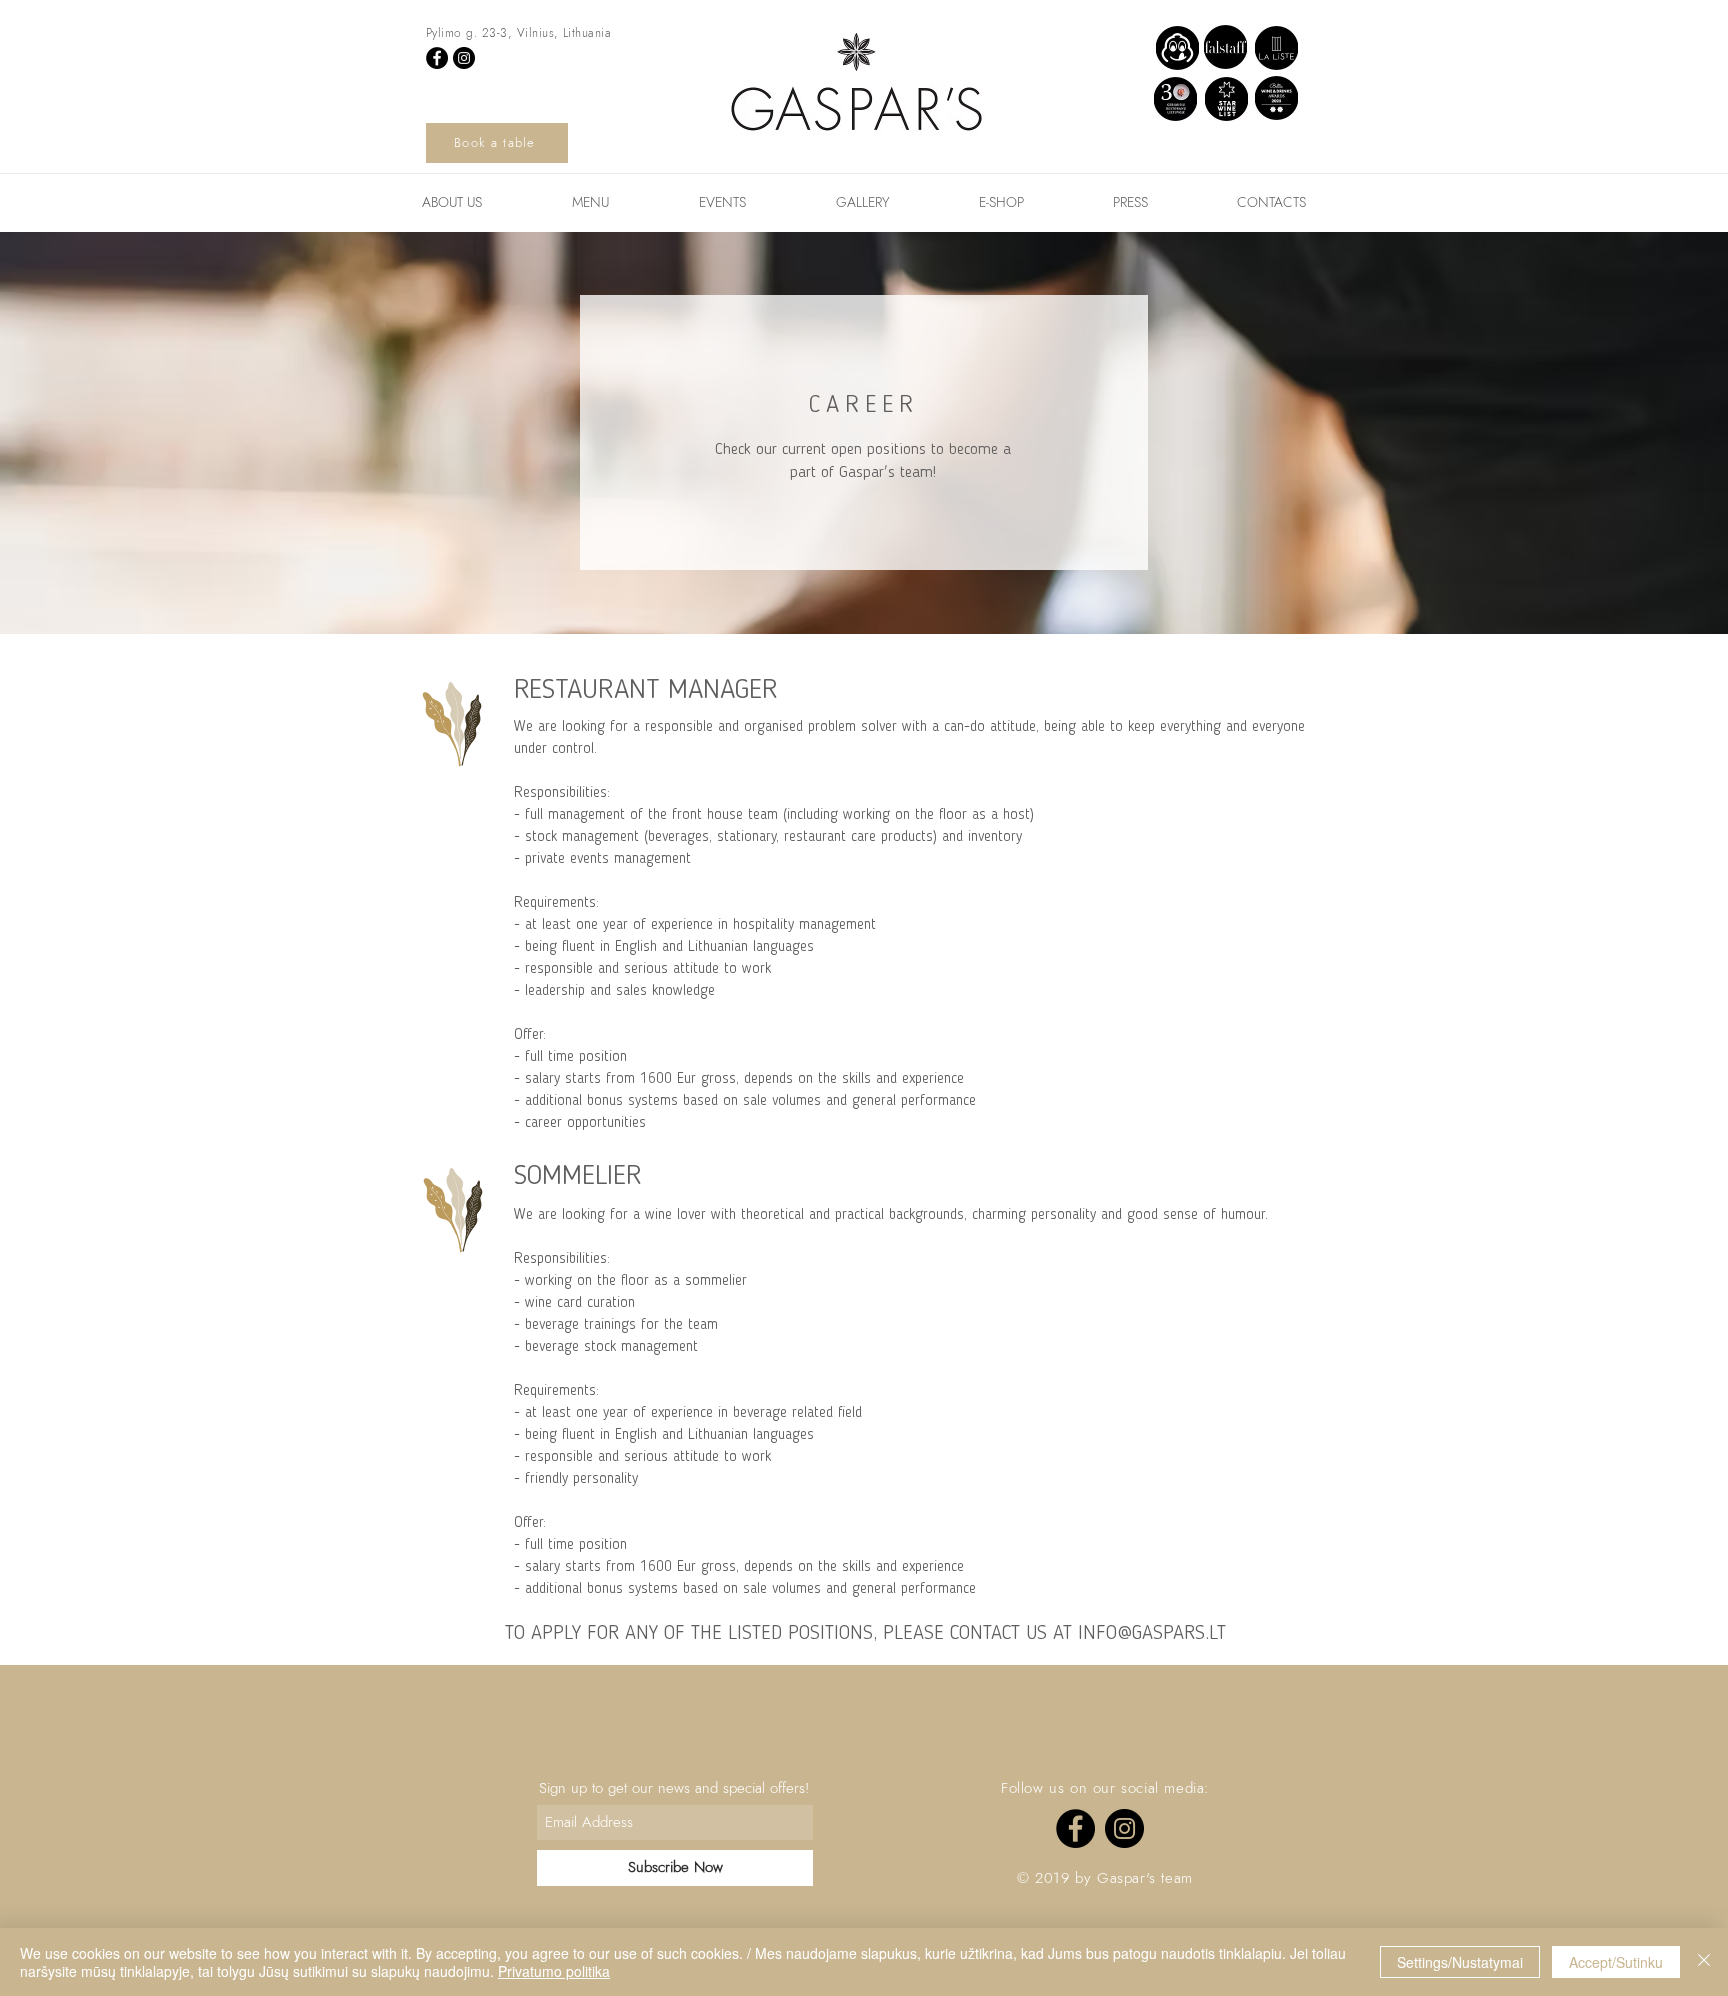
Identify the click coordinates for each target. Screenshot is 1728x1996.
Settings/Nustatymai (1460, 1962)
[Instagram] (464, 58)
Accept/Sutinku (1616, 1962)
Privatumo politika (554, 1971)
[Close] (1704, 1962)
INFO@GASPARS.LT (1152, 1634)
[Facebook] (437, 58)
